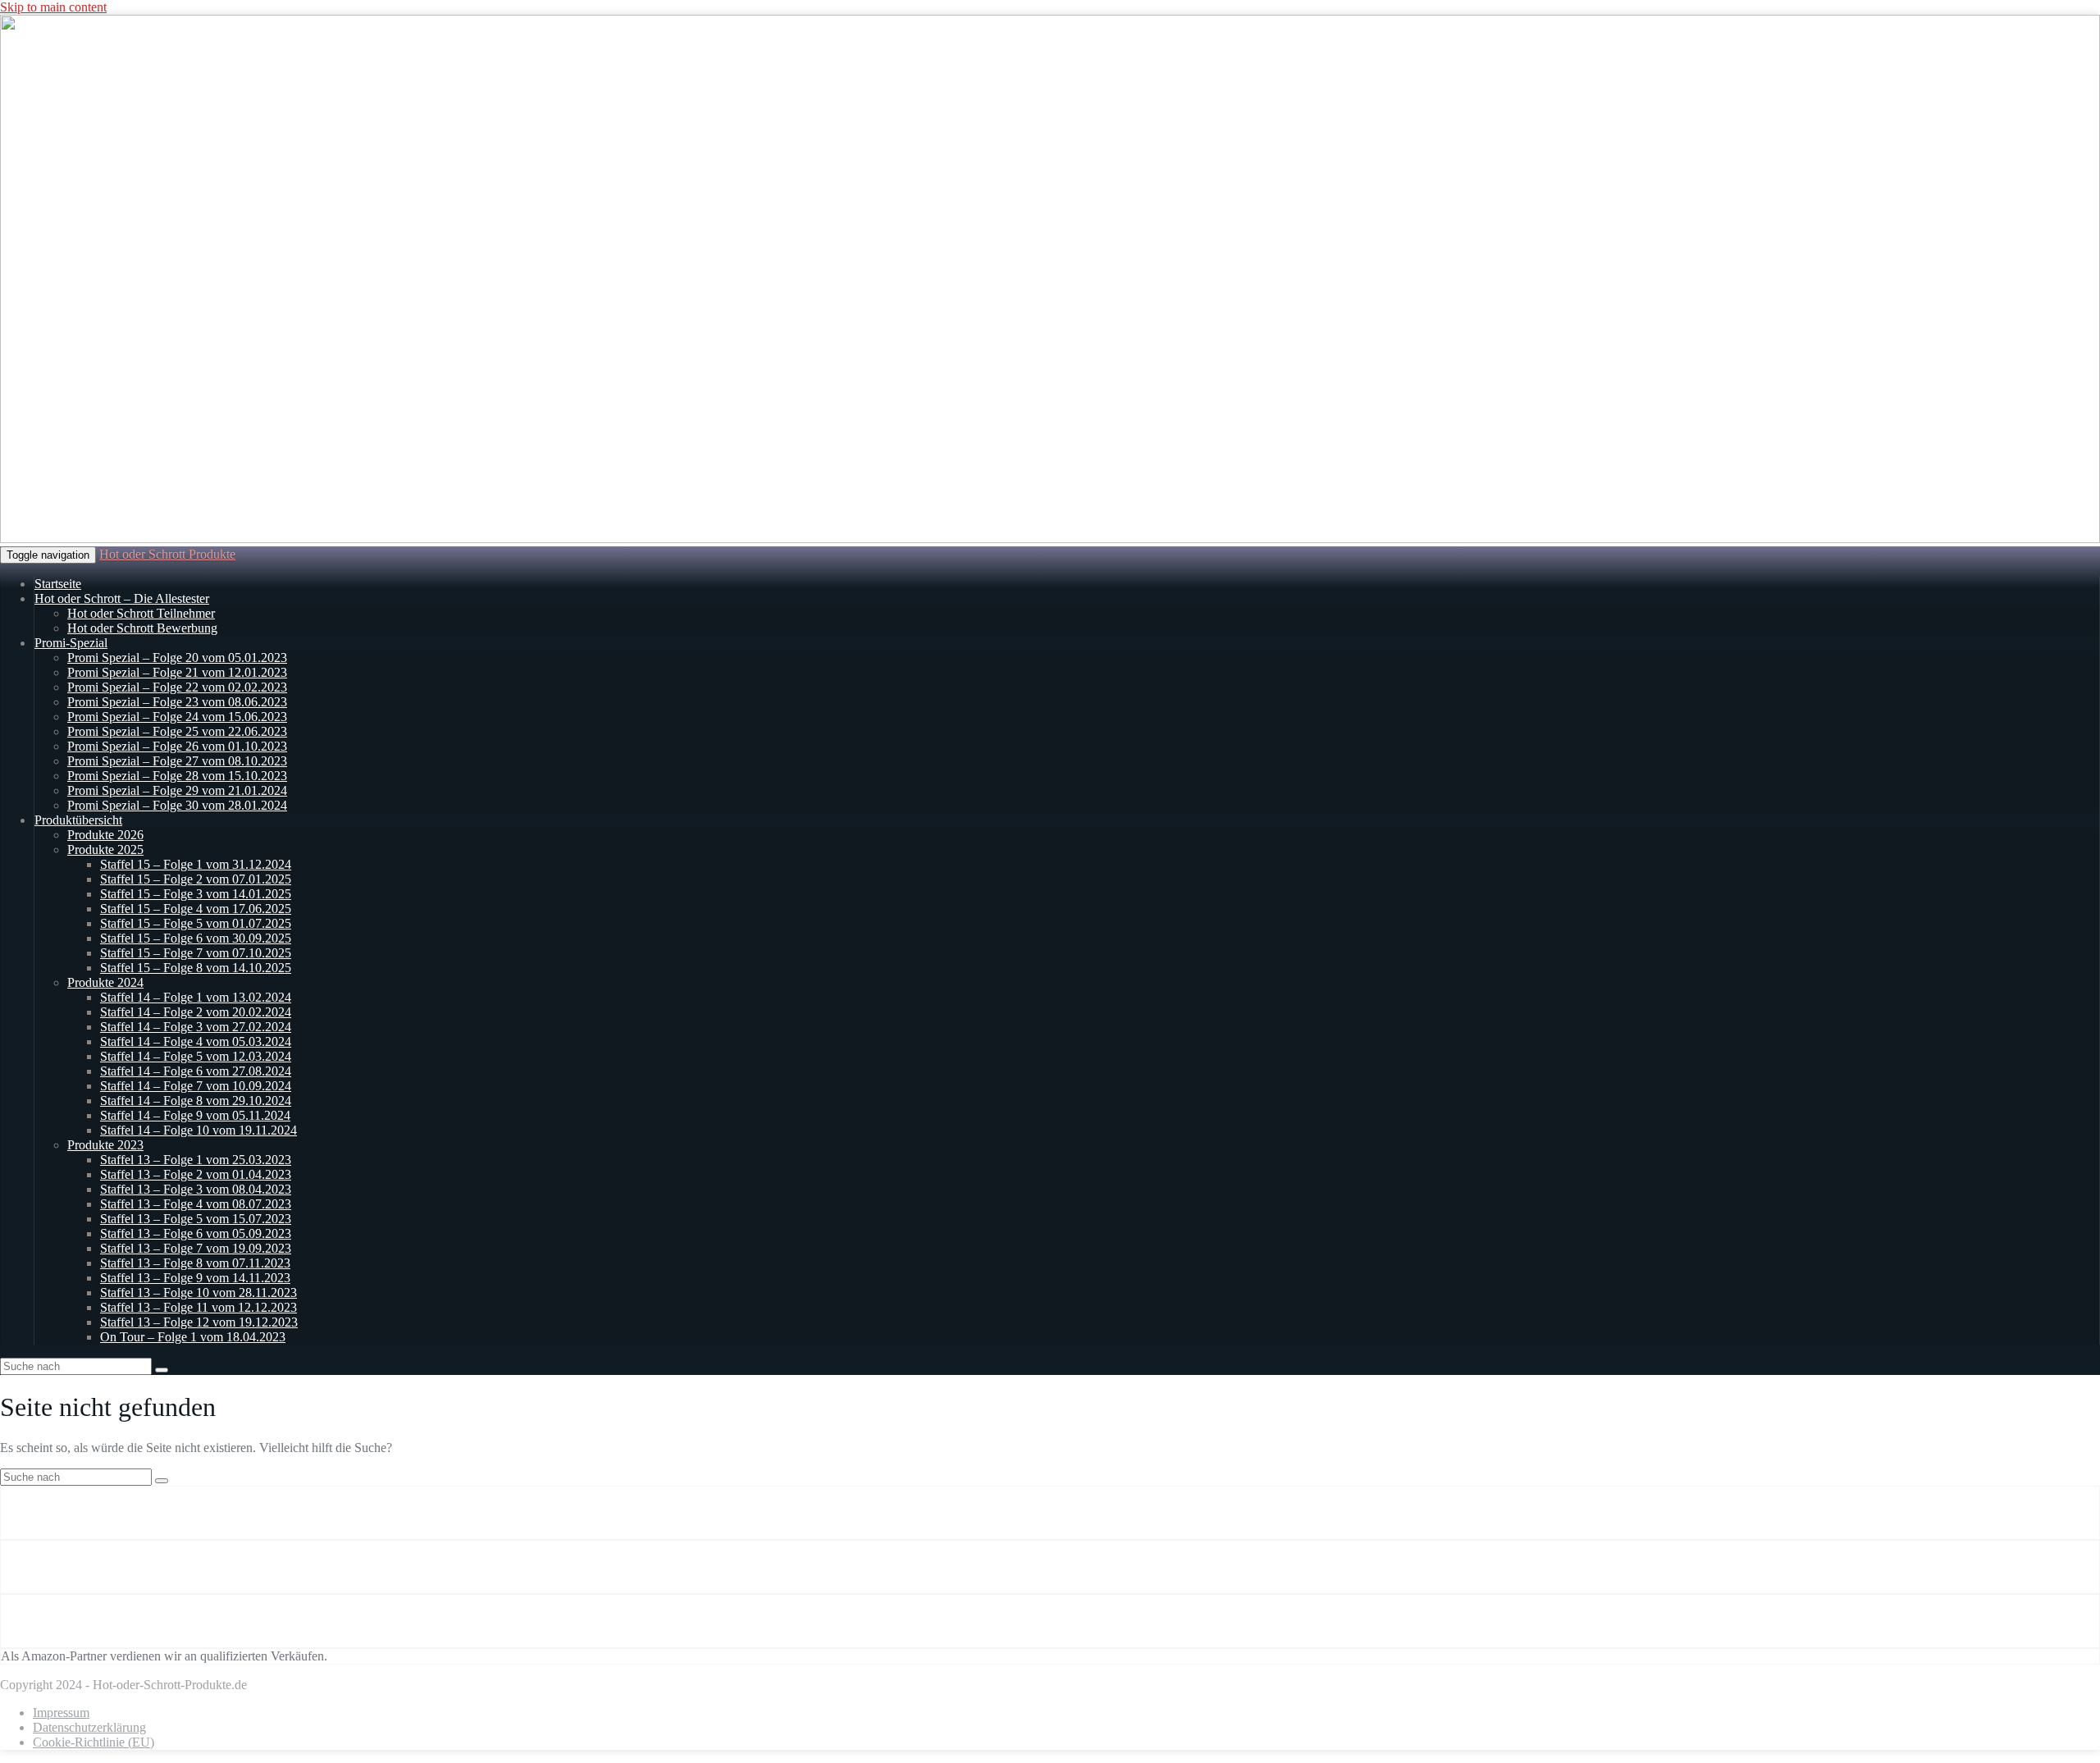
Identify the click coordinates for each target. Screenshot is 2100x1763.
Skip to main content (53, 7)
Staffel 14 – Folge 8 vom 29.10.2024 (196, 1101)
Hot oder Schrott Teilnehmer (141, 613)
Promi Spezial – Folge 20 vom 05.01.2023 (177, 658)
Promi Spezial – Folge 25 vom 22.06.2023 (177, 731)
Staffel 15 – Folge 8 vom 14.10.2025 (196, 968)
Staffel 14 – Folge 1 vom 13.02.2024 (196, 997)
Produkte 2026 (105, 835)
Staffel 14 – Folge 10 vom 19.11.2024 (199, 1130)
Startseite (58, 584)
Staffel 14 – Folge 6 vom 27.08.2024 (196, 1071)
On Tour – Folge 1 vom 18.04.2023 (193, 1337)
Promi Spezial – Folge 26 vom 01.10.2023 (177, 746)
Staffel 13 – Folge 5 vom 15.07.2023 (196, 1219)
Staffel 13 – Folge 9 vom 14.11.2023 (195, 1278)
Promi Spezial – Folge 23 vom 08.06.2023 (177, 702)
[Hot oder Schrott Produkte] (1050, 539)
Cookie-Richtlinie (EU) (94, 1742)
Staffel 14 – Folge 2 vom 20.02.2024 (196, 1012)
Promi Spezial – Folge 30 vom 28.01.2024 (177, 805)
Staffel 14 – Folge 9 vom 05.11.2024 (195, 1115)
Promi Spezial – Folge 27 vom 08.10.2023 (177, 761)
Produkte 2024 (105, 982)
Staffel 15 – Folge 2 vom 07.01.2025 (196, 879)
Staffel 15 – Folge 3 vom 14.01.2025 (196, 894)
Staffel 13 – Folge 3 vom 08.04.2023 (196, 1189)
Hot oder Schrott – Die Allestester (122, 598)
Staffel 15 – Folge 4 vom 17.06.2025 (196, 909)
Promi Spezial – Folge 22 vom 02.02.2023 (177, 687)
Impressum (61, 1713)
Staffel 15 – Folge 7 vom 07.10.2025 (196, 953)
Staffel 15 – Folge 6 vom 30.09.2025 (196, 938)
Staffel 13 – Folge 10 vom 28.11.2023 (199, 1293)
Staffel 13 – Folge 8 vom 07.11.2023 (195, 1263)
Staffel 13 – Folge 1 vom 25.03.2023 (196, 1160)
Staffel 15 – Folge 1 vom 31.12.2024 (196, 864)
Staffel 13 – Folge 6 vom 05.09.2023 (196, 1233)
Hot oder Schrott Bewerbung (142, 628)
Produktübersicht (78, 820)
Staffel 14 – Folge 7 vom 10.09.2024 (196, 1086)
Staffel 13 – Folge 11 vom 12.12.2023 (199, 1307)
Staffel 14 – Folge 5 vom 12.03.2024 (196, 1056)
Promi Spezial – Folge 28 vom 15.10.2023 (177, 776)
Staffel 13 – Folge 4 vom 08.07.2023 (196, 1204)
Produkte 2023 (105, 1145)
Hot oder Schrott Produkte (167, 554)
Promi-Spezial (71, 643)
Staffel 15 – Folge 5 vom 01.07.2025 (196, 923)
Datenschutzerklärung (89, 1727)
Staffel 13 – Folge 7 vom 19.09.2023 (196, 1248)
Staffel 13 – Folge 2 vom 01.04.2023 (196, 1174)
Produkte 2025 (105, 850)
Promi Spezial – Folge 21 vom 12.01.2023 (177, 672)
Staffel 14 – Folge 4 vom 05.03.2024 (196, 1041)
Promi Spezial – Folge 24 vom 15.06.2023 (177, 717)
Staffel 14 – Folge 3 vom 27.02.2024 (196, 1027)
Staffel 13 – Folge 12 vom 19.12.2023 (199, 1322)
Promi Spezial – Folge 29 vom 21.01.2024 (177, 790)
